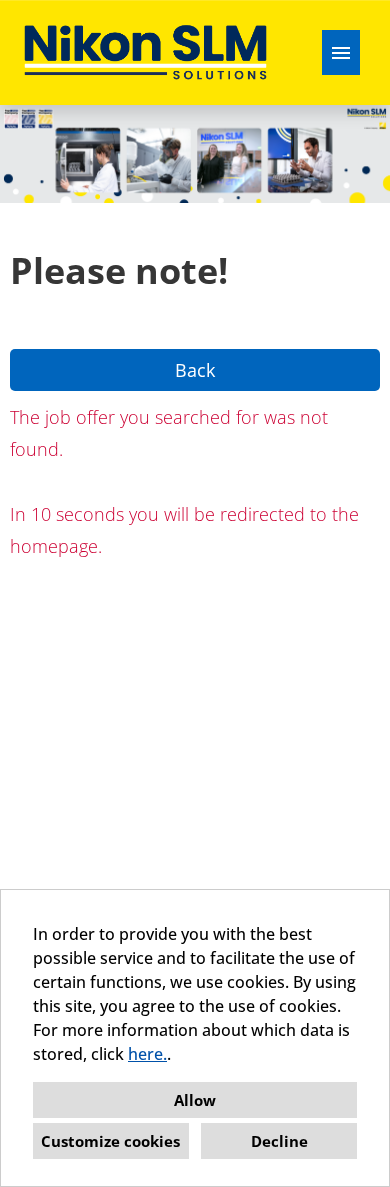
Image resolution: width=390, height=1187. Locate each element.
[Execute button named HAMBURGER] (341, 52)
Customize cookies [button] (110, 1141)
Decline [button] (279, 1141)
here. (147, 1054)
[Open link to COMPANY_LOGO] (145, 52)
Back (195, 370)
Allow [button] (195, 1100)
